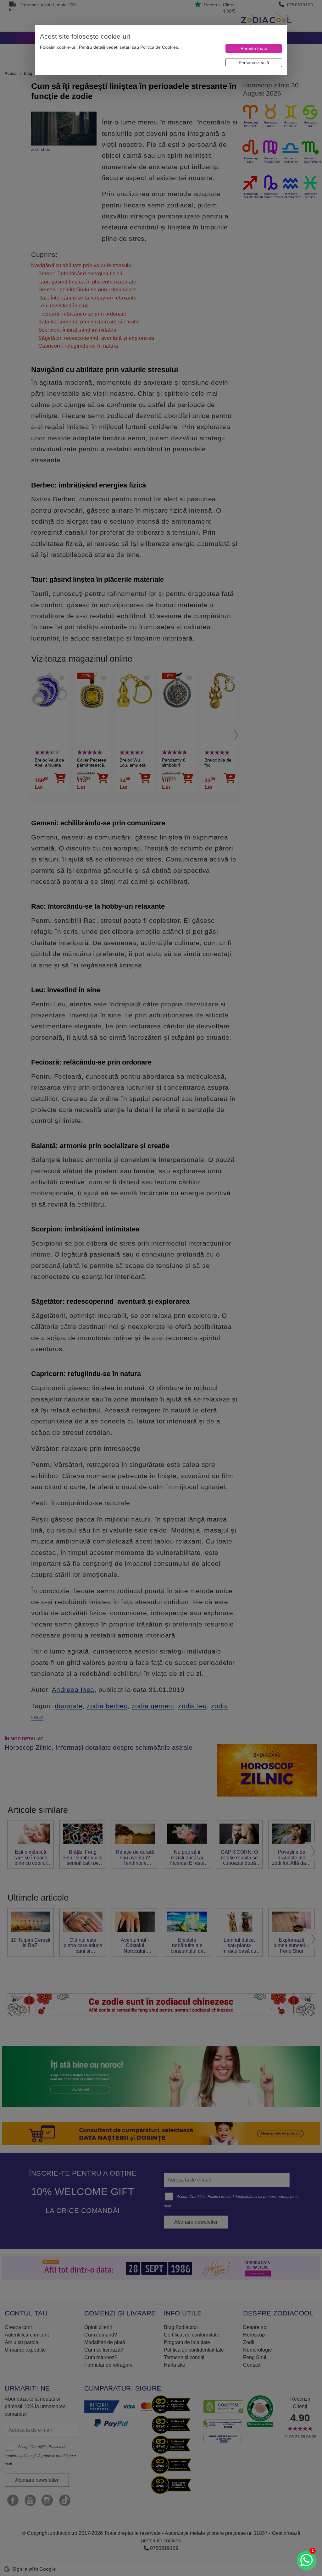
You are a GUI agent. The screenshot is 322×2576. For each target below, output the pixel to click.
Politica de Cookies (159, 47)
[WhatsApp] (306, 2560)
